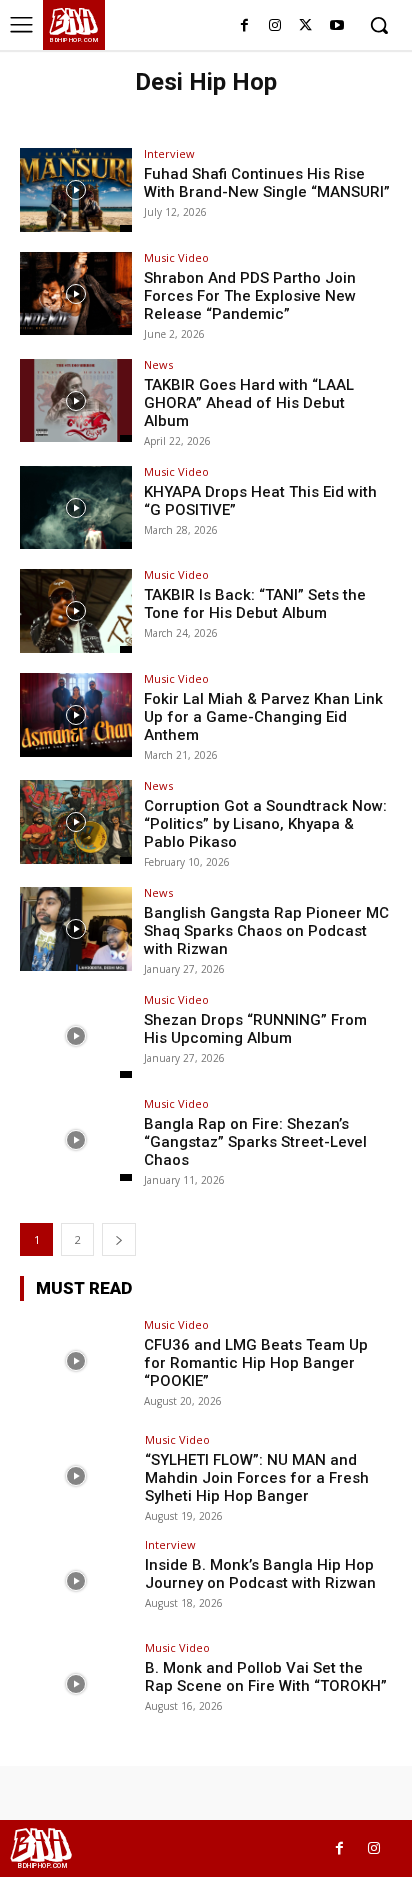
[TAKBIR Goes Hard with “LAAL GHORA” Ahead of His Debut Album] (76, 401)
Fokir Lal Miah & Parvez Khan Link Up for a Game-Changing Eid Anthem (263, 717)
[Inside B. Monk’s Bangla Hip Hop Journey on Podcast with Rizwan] (76, 1581)
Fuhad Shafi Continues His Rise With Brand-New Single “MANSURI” (267, 183)
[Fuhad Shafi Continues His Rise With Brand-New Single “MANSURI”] (76, 190)
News (158, 364)
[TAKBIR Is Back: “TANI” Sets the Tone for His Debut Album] (76, 611)
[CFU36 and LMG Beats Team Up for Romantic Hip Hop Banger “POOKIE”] (76, 1361)
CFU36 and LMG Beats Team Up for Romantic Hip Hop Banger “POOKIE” (256, 1363)
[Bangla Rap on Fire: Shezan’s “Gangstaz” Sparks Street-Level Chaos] (76, 1140)
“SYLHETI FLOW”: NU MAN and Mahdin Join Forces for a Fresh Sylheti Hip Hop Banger (257, 1478)
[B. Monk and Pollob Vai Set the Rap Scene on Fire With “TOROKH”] (76, 1684)
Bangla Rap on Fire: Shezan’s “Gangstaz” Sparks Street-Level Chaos (255, 1142)
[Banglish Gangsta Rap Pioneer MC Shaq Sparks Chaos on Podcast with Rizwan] (76, 929)
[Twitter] (305, 26)
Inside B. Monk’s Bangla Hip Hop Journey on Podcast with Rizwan (260, 1574)
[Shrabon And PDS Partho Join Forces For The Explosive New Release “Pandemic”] (76, 294)
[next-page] (119, 1239)
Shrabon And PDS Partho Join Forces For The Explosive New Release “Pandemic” (250, 296)
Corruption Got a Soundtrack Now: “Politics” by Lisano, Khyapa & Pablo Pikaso (265, 824)
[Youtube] (336, 26)
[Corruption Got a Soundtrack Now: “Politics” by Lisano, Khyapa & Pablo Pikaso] (76, 822)
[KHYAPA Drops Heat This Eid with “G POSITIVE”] (76, 508)
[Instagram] (275, 26)
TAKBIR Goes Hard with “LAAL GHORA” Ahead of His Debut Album (249, 403)
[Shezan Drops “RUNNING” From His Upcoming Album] (76, 1036)
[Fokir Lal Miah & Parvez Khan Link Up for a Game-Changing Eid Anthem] (76, 715)
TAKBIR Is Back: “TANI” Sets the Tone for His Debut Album (255, 604)
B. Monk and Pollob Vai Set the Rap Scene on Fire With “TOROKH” (266, 1677)
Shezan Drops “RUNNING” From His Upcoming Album (255, 1029)
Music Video (176, 257)
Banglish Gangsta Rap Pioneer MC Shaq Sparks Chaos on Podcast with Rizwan (266, 931)
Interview (169, 153)
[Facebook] (244, 26)
